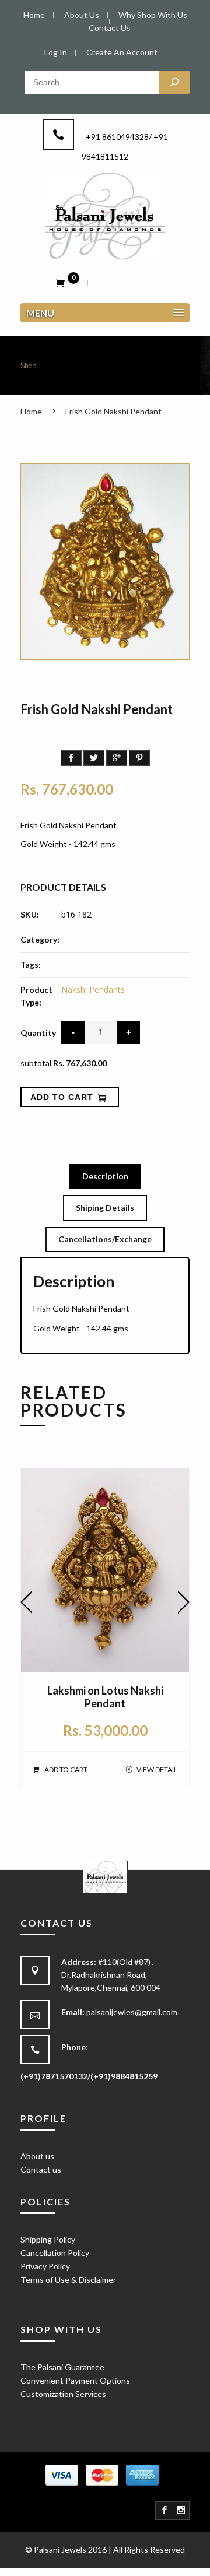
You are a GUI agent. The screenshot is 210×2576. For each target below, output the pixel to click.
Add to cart (66, 1770)
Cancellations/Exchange (105, 1239)
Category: (40, 939)
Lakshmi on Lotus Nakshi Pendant (105, 1697)
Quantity (38, 1033)
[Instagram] (181, 2511)
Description (105, 1176)
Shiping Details (105, 1208)
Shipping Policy (48, 2239)
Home (31, 411)
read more (40, 862)
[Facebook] (164, 2511)
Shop (28, 366)
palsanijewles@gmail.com (132, 2012)
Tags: (31, 964)
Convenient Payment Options (75, 2380)
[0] (60, 282)
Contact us (41, 2169)
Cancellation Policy (55, 2253)
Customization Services (63, 2394)
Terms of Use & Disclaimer (68, 2280)
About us (37, 2156)
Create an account (122, 52)
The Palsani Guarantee (62, 2367)
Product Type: (36, 996)
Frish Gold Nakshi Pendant (113, 411)
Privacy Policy (45, 2266)
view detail (157, 1770)
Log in (56, 52)
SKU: (30, 914)
